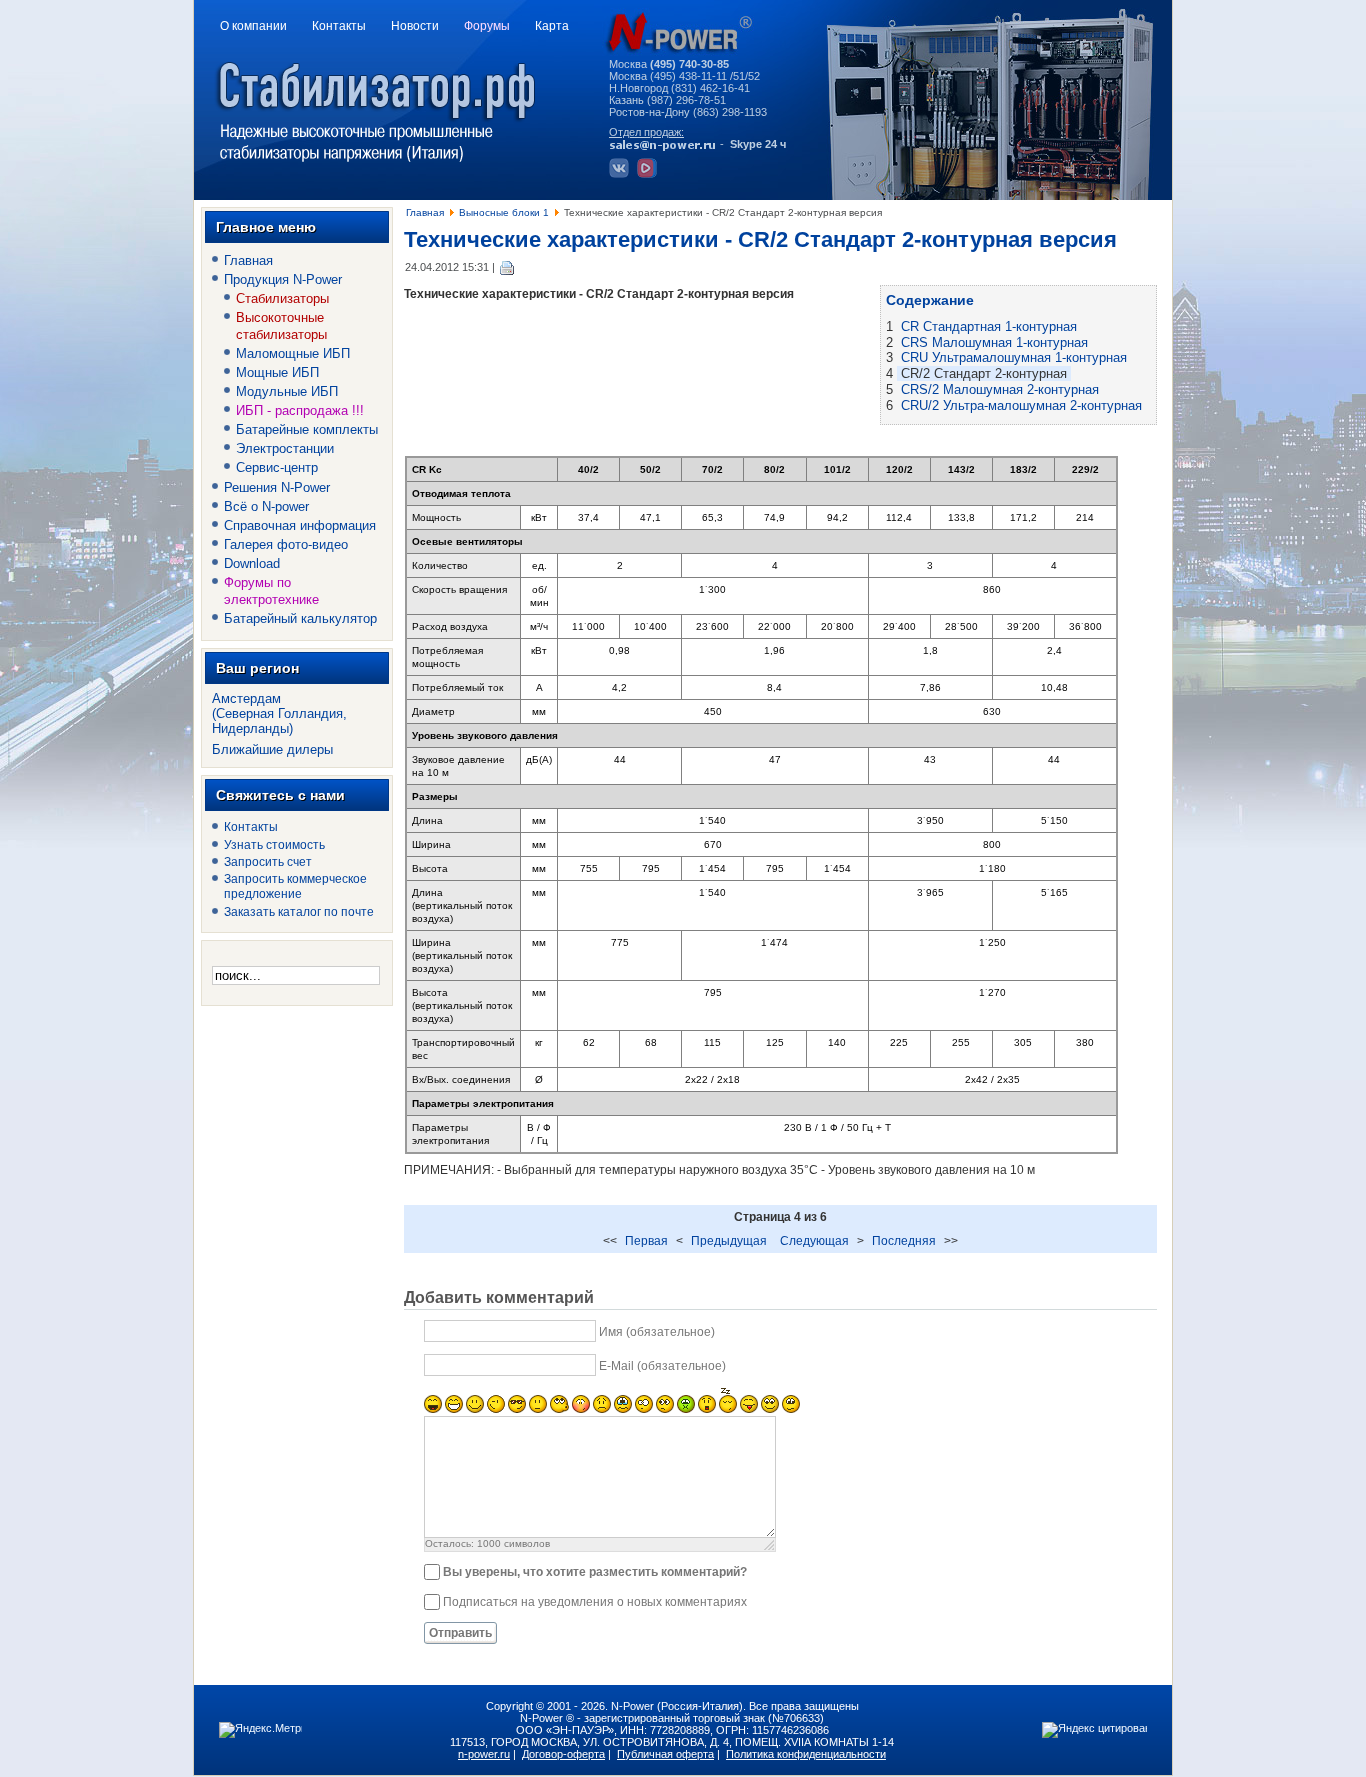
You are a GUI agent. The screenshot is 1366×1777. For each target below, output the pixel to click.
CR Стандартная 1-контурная (989, 326)
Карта (552, 26)
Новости (415, 26)
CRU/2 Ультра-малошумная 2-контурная (1021, 405)
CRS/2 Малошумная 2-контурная (1000, 389)
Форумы (487, 26)
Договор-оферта (563, 1754)
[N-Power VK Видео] (649, 174)
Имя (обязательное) (657, 1332)
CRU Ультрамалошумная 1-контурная (1014, 357)
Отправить (460, 1633)
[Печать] (507, 267)
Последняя (904, 1241)
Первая (646, 1241)
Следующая (814, 1241)
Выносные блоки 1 (504, 212)
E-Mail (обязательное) (662, 1366)
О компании (253, 26)
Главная (425, 212)
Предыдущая (729, 1241)
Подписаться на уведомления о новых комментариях (595, 1602)
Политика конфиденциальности (806, 1754)
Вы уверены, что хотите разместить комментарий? (595, 1572)
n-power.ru (484, 1754)
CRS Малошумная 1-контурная (994, 342)
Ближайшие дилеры (272, 749)
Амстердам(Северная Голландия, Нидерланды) (279, 713)
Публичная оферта (665, 1754)
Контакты (339, 26)
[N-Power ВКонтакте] (621, 174)
